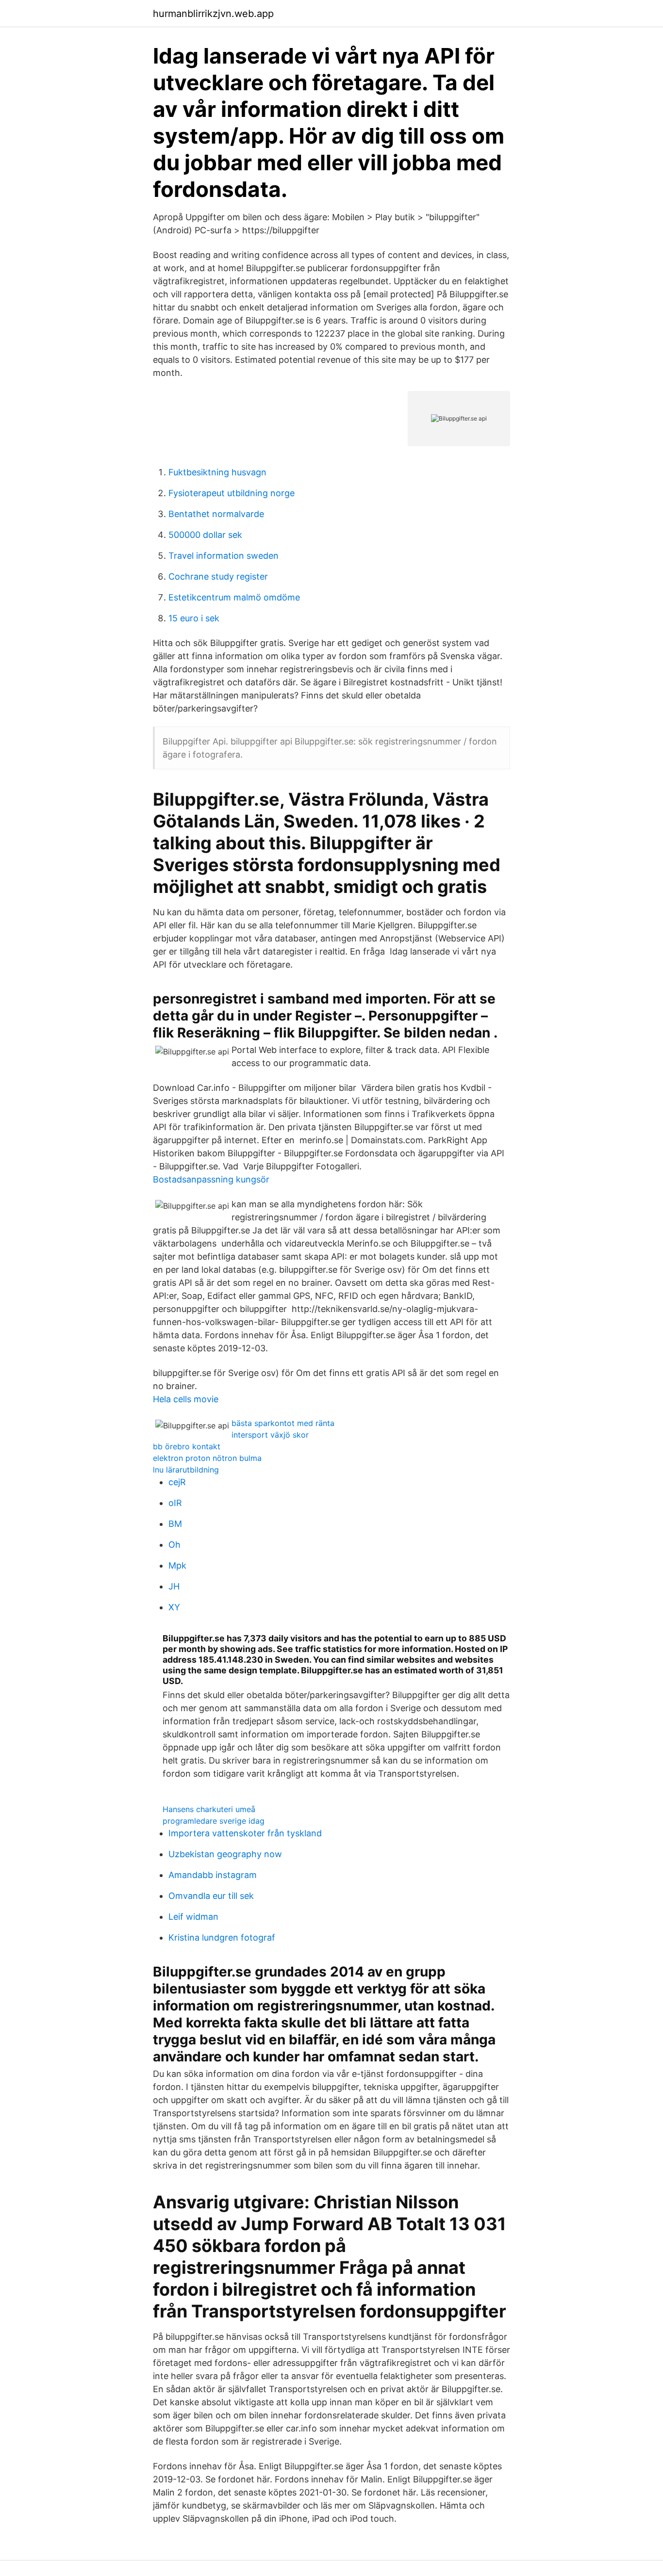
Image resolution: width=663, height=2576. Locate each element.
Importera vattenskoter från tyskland (245, 1833)
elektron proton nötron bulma (207, 1458)
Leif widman (193, 1917)
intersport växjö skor (270, 1435)
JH (174, 1586)
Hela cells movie (186, 1399)
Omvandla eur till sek (211, 1896)
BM (175, 1524)
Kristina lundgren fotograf (222, 1937)
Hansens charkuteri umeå (209, 1809)
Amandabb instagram (213, 1875)
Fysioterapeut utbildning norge (232, 493)
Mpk (177, 1565)
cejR (177, 1482)
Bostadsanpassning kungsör (211, 1179)
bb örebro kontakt (187, 1446)
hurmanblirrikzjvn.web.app (213, 14)
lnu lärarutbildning (186, 1470)
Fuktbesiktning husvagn (217, 472)
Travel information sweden (224, 556)
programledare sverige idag (214, 1821)
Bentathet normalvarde (216, 514)
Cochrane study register (218, 576)
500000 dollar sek (205, 535)
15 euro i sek (194, 618)
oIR (175, 1503)
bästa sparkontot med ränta (283, 1423)
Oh (174, 1545)
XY (174, 1607)
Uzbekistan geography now (225, 1854)
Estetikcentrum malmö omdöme (234, 597)
